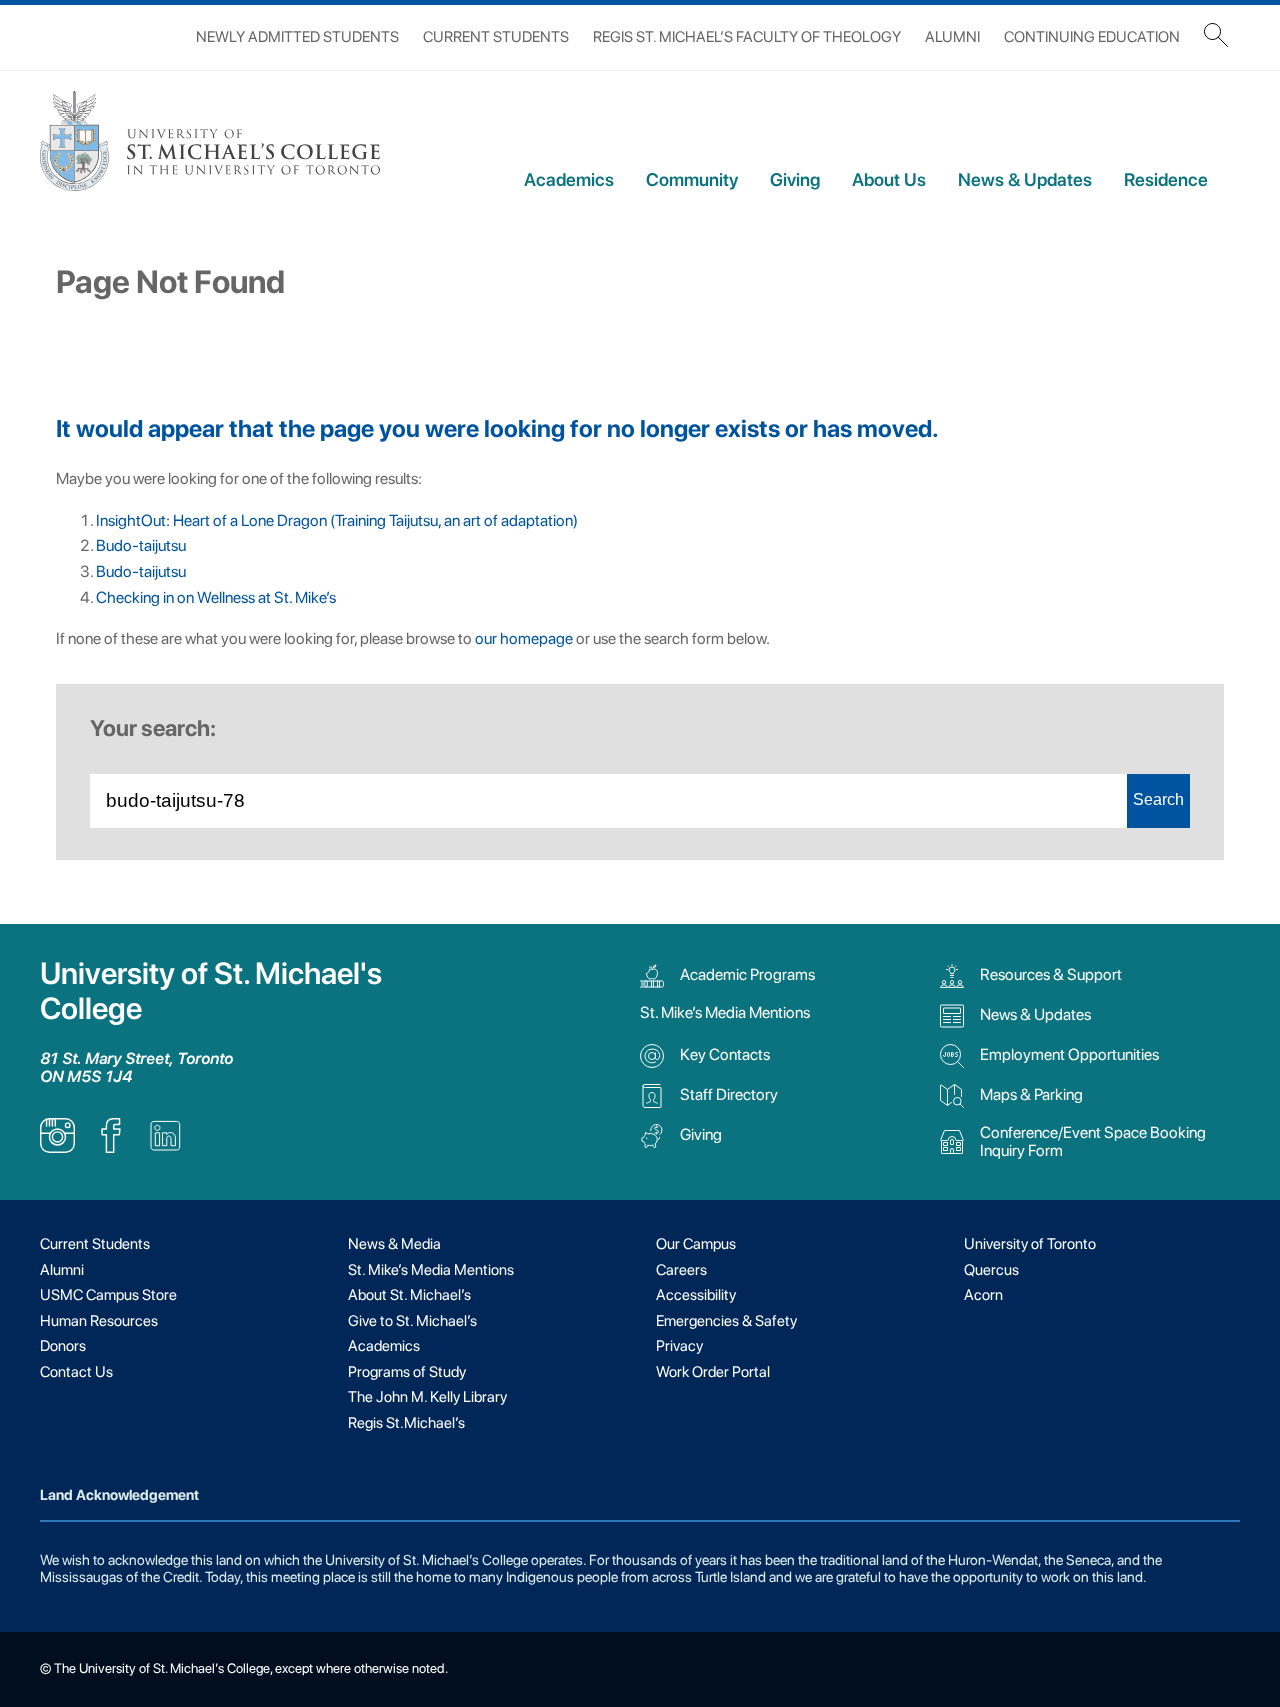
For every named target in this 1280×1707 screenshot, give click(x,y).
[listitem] (57, 1147)
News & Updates (1025, 179)
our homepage (524, 638)
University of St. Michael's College (211, 991)
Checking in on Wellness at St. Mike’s (216, 597)
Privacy (679, 1346)
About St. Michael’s (409, 1295)
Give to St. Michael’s (412, 1321)
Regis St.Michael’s (406, 1423)
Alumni (952, 37)
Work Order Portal (713, 1372)
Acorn (983, 1295)
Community (692, 179)
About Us (889, 179)
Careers (681, 1270)
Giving (795, 179)
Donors (63, 1346)
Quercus (991, 1270)
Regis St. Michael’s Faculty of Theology (747, 37)
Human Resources (99, 1321)
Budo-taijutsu (141, 545)
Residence (1166, 179)
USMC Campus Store (108, 1295)
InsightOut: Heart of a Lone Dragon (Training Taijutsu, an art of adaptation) (337, 520)
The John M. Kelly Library (427, 1397)
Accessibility (696, 1295)
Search (1158, 799)
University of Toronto (1030, 1244)
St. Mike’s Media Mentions (725, 1012)
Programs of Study (407, 1372)
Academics (569, 179)
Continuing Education (1092, 37)
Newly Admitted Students (297, 37)
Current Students (496, 37)
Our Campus (696, 1244)
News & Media (394, 1244)
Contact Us (76, 1372)
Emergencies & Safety (726, 1321)
